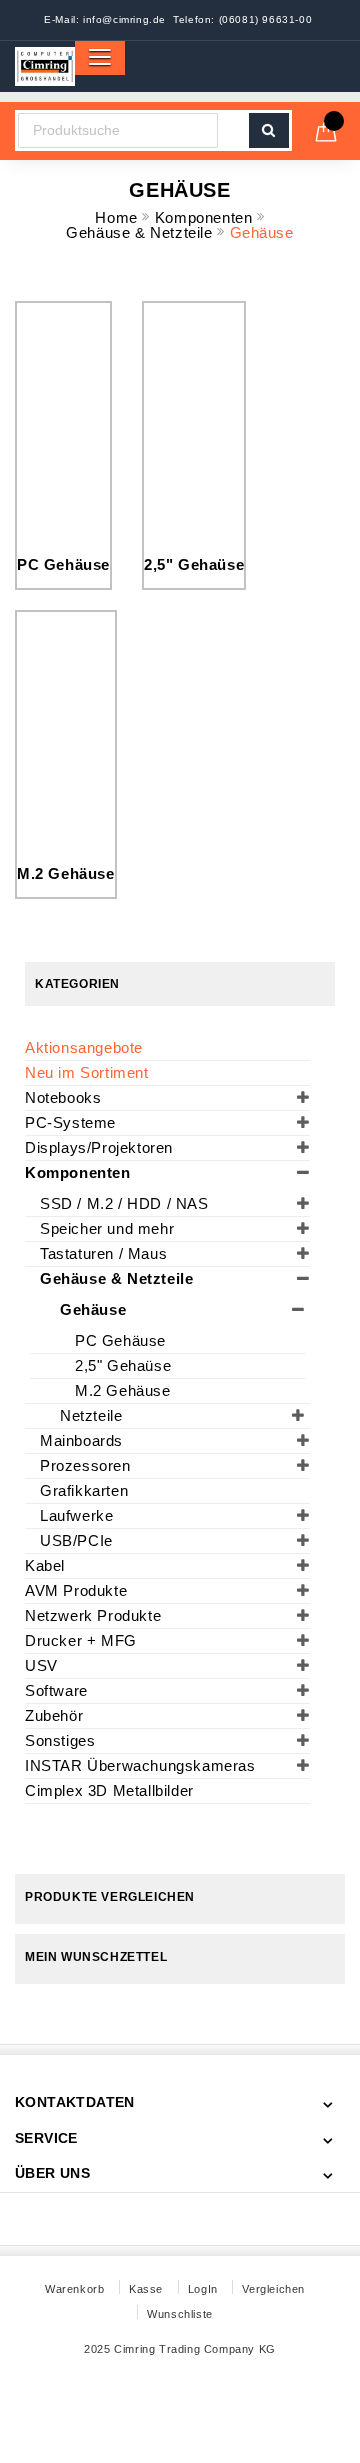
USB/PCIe (76, 1540)
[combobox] (118, 130)
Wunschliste (180, 2314)
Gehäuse (93, 1309)
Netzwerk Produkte (93, 1615)
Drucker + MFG (81, 1640)
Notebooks (63, 1097)
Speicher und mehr (107, 1228)
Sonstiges (60, 1740)
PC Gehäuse (63, 564)
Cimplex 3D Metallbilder (109, 1790)
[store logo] (45, 66)
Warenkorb (74, 2289)
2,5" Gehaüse (194, 564)
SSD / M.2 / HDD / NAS (124, 1203)
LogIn (203, 2289)
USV (41, 1665)
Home (118, 217)
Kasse (146, 2289)
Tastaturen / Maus (103, 1253)
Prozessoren (85, 1465)
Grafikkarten (84, 1490)
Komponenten (206, 217)
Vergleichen (273, 2289)
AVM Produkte (76, 1590)
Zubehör (54, 1715)
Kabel (45, 1565)
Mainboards (81, 1440)
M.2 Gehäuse (66, 873)
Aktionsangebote (84, 1047)
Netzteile (91, 1415)
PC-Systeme (70, 1122)
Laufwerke (76, 1515)
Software (56, 1690)
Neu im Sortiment (87, 1072)
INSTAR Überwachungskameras (140, 1765)
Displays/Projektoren (99, 1147)
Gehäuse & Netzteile (141, 232)
